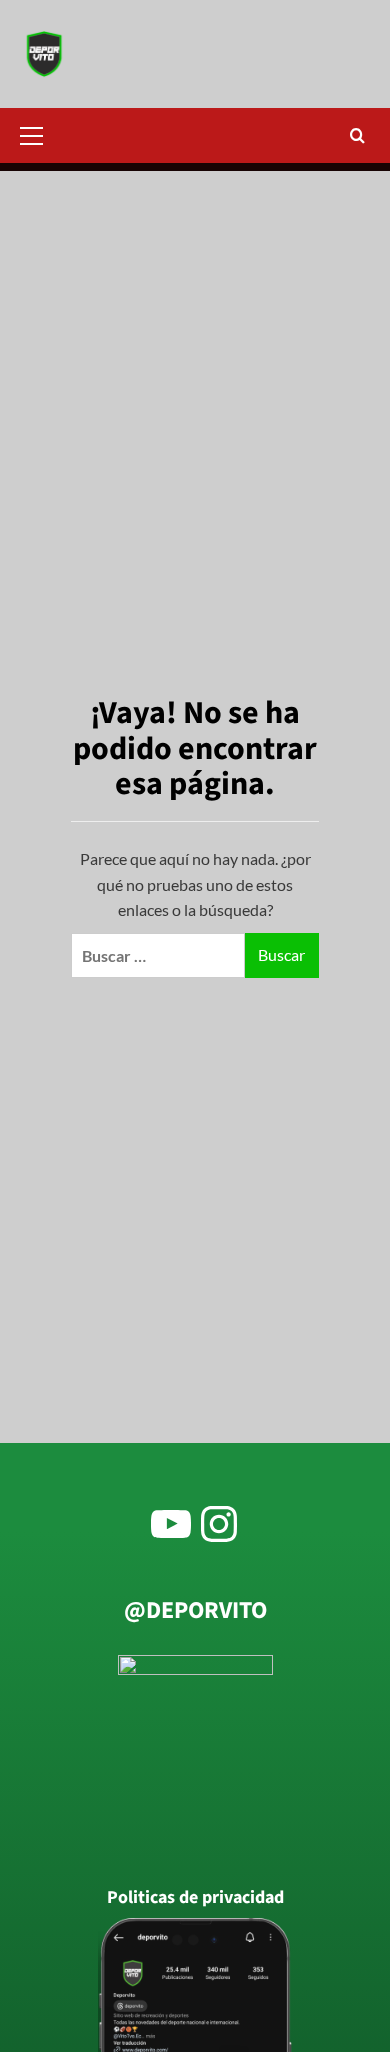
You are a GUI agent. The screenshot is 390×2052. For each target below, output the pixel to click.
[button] (40, 133)
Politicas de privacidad (195, 1898)
